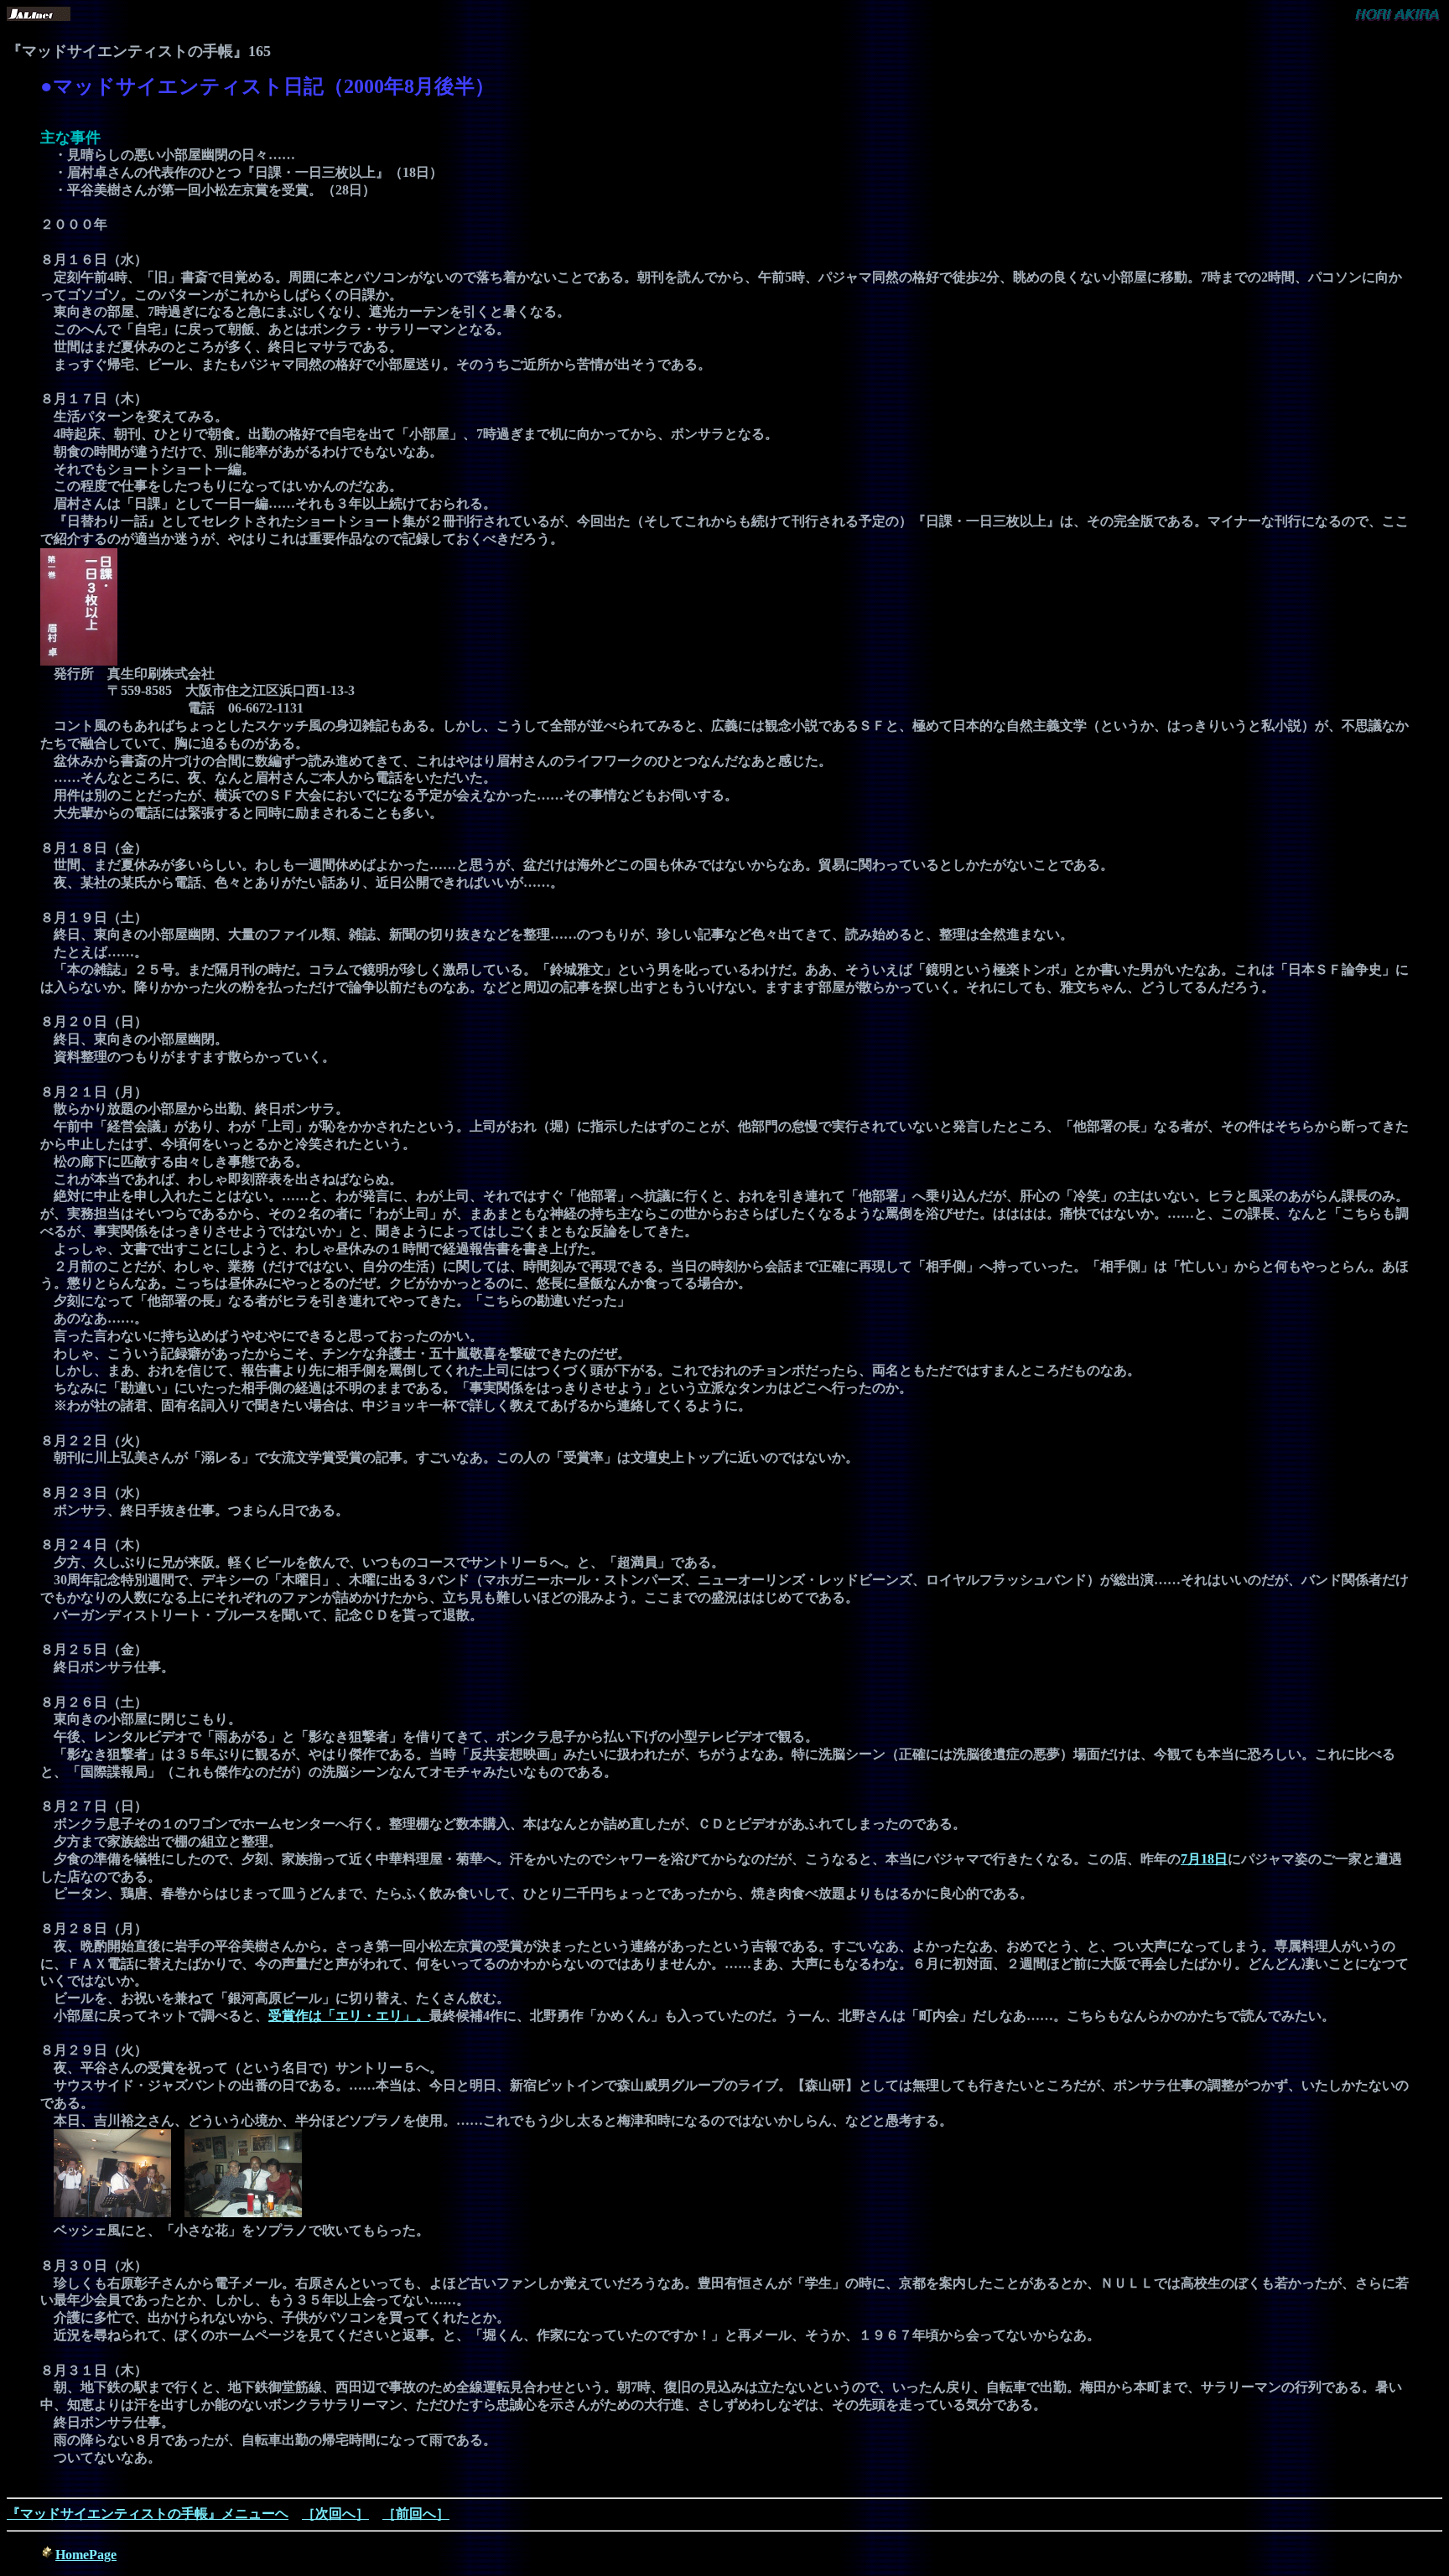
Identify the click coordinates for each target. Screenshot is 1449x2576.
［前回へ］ (416, 2514)
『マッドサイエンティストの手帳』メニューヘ (148, 2514)
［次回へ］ (335, 2514)
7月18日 (1204, 1859)
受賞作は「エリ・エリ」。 (349, 2016)
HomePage (86, 2555)
